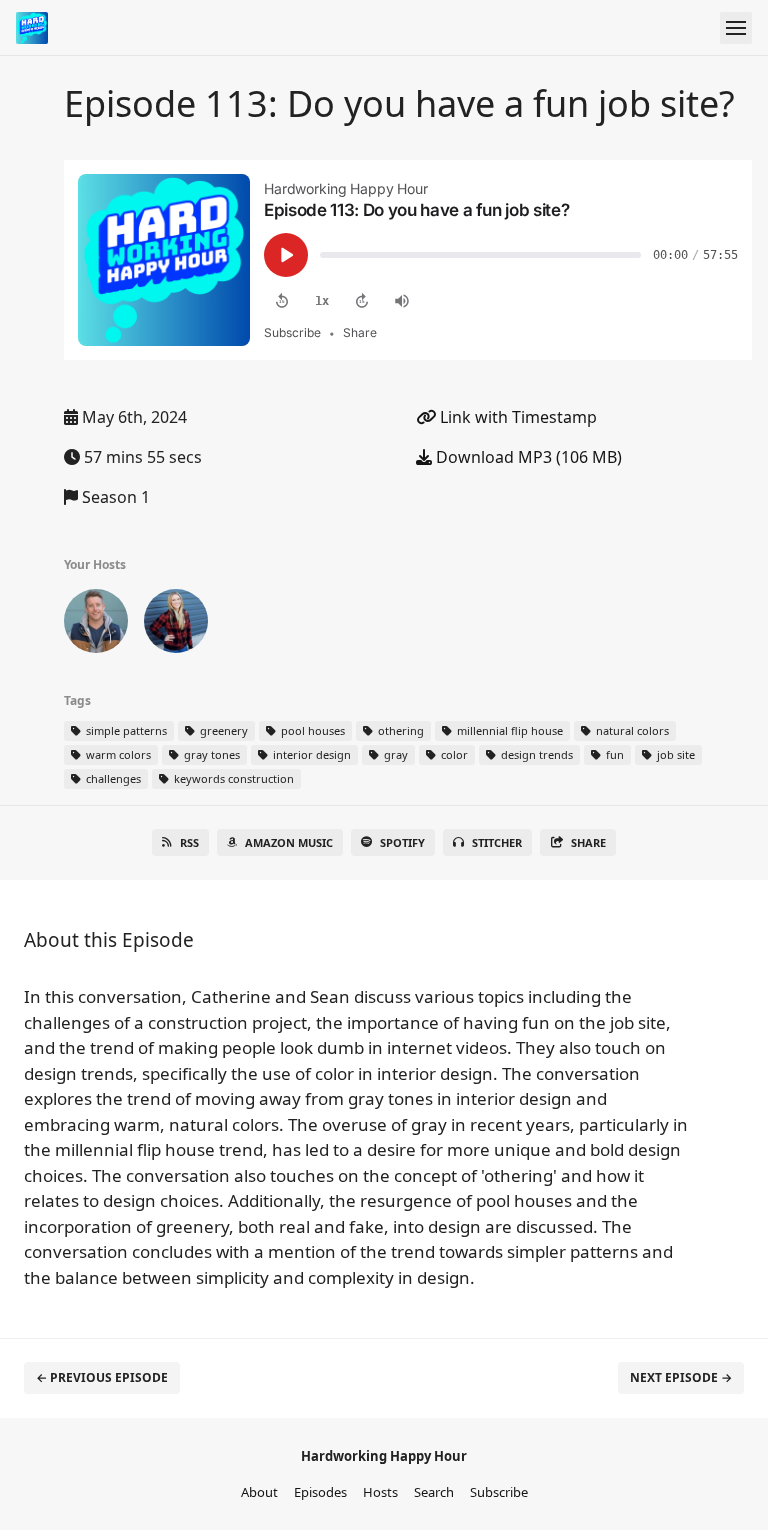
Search (434, 1492)
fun (613, 754)
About (259, 1492)
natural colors (631, 730)
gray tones (210, 754)
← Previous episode (102, 1377)
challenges (112, 778)
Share (588, 842)
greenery (222, 730)
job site (674, 754)
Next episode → (681, 1377)
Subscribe (499, 1492)
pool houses (311, 730)
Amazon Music (289, 842)
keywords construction (232, 778)
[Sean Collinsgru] (96, 625)
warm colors (117, 754)
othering (399, 730)
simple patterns (125, 730)
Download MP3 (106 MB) (527, 457)
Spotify (402, 842)
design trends (535, 754)
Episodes (320, 1492)
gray (394, 754)
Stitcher (497, 842)
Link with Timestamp (516, 417)
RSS (189, 842)
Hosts (380, 1492)
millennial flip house (508, 730)
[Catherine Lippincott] (176, 625)
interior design (310, 754)
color (453, 754)
